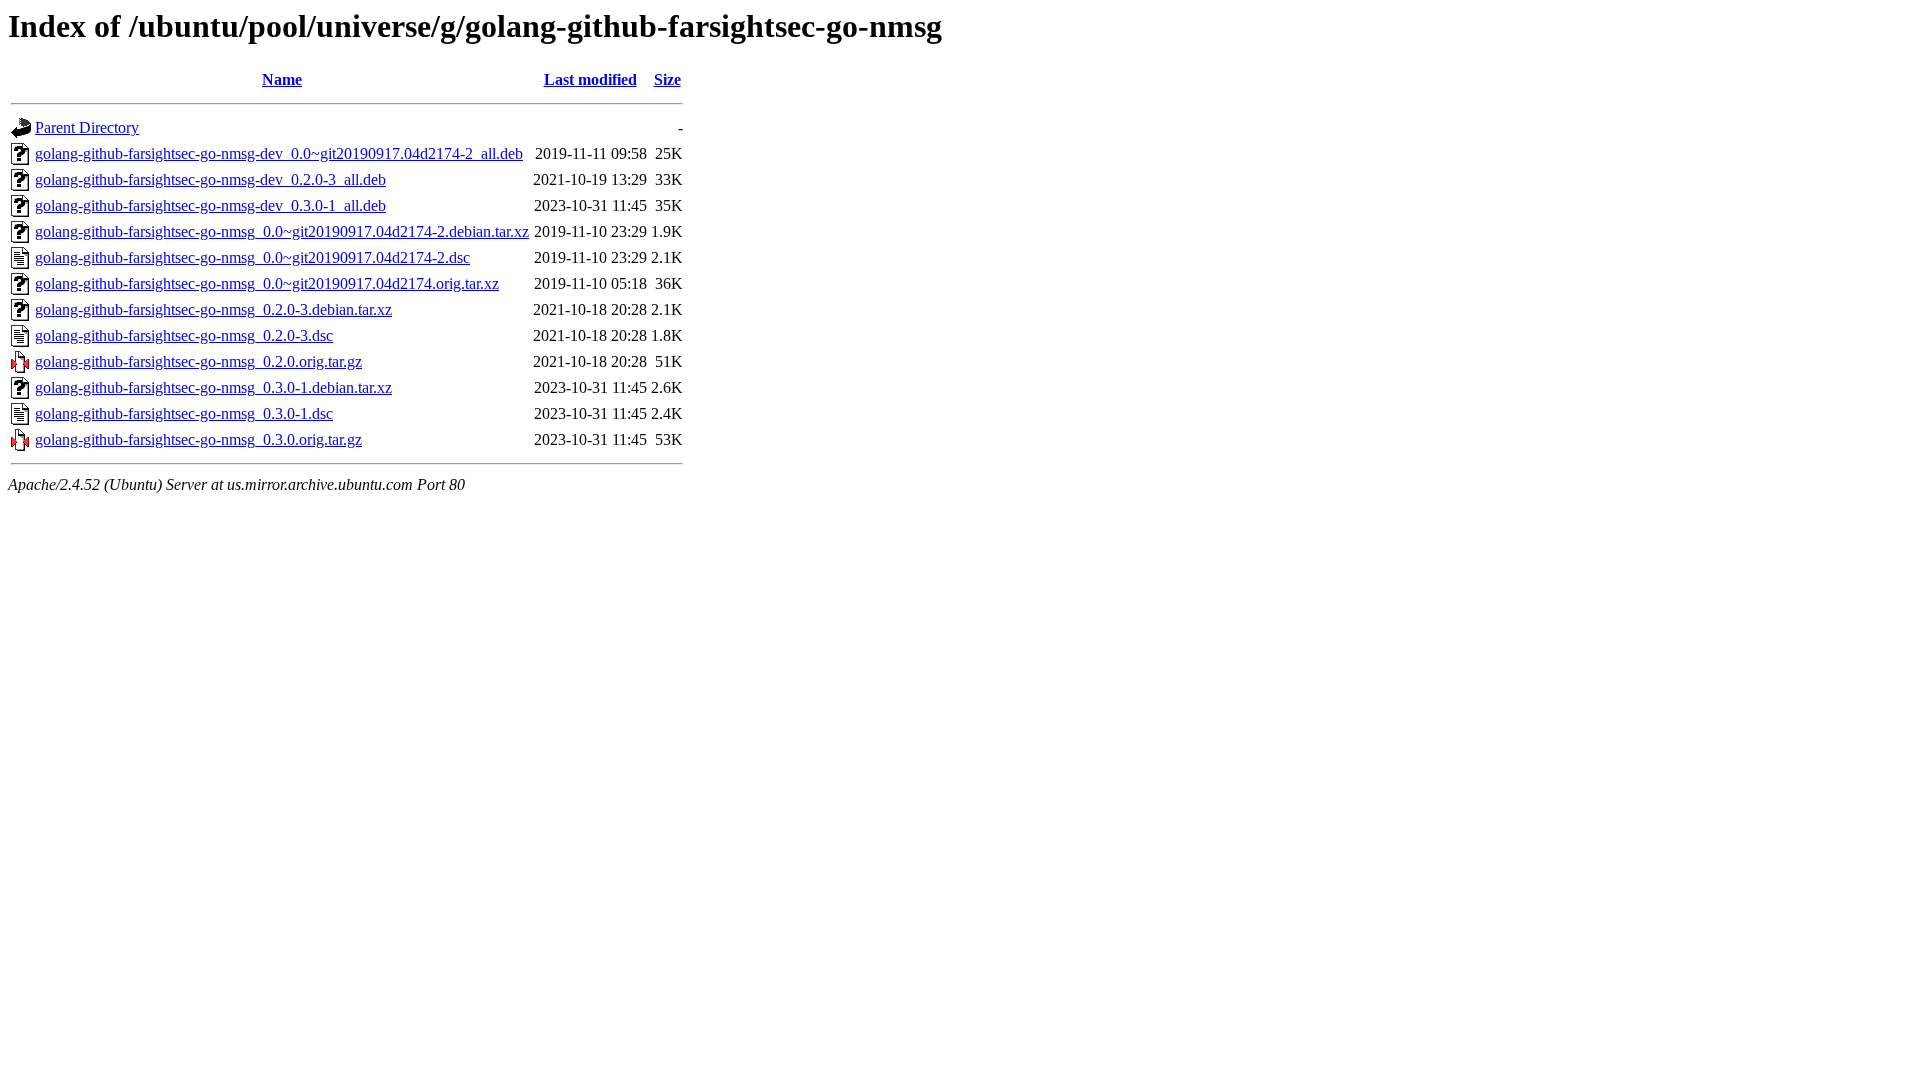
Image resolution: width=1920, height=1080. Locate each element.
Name (282, 79)
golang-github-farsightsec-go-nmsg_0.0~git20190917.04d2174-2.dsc (252, 257)
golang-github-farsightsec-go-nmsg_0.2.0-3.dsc (184, 335)
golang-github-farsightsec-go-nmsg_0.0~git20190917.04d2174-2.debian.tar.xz (282, 231)
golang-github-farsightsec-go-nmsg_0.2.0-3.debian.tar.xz (213, 309)
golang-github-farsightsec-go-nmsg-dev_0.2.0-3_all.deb (210, 179)
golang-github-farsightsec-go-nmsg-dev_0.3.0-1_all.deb (210, 205)
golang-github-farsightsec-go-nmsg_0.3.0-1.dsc (184, 413)
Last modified (590, 79)
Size (667, 79)
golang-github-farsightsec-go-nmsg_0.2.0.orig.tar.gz (198, 361)
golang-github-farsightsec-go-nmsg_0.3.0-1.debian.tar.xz (213, 387)
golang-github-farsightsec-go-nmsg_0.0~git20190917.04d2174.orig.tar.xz (267, 283)
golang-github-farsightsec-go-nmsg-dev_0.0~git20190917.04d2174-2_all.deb (279, 153)
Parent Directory (87, 127)
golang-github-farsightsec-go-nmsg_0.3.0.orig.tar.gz (198, 439)
